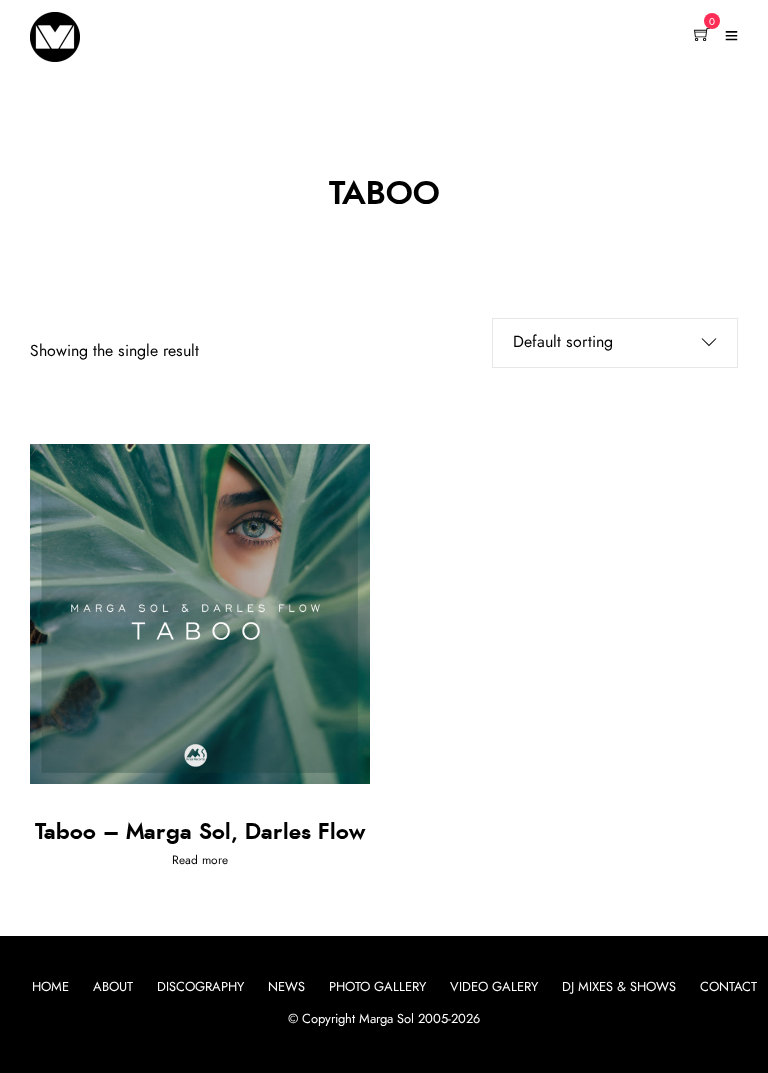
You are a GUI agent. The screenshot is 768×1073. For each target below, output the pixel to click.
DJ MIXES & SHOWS (619, 987)
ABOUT (113, 987)
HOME (50, 987)
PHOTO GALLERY (377, 987)
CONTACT (728, 987)
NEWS (286, 987)
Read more (200, 860)
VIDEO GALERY (494, 987)
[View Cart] (702, 36)
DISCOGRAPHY (200, 987)
